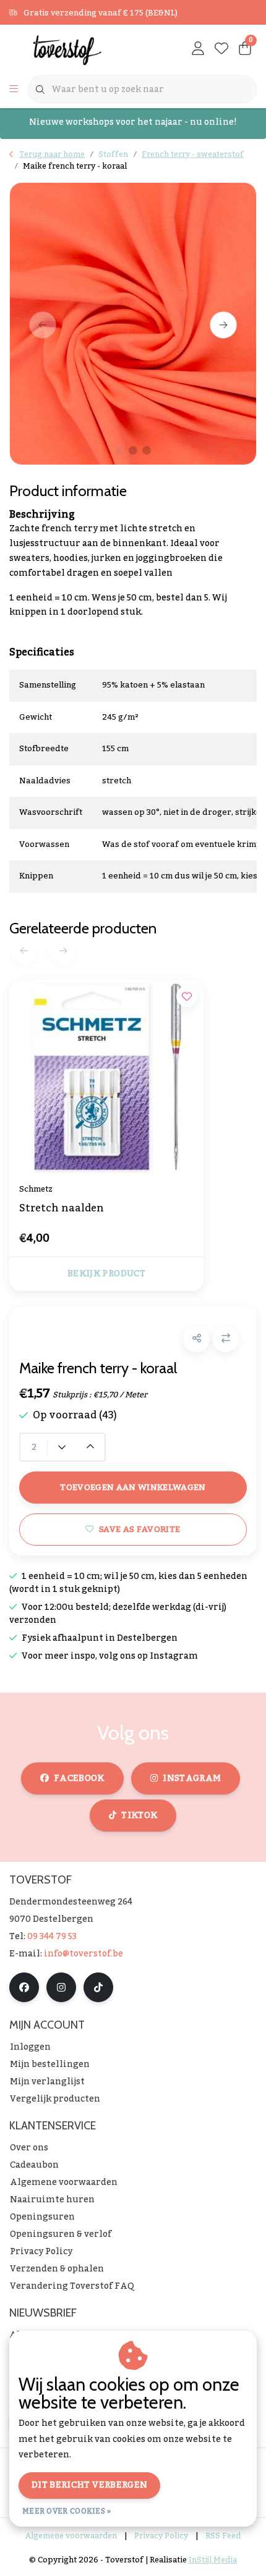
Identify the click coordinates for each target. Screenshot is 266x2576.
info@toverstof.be (84, 1954)
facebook (79, 1778)
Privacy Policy (161, 2536)
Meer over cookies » (67, 2511)
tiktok (139, 1816)
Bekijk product (106, 1274)
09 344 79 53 (52, 1937)
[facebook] (24, 1987)
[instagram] (61, 1987)
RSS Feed (223, 2536)
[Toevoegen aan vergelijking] (225, 1339)
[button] (196, 1339)
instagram (192, 1778)
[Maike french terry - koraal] (133, 324)
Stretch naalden (62, 1210)
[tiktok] (98, 1987)
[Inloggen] (198, 49)
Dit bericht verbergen (89, 2485)
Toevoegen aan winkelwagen (133, 1487)
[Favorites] (221, 49)
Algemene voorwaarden (71, 2536)
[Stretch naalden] (106, 1077)
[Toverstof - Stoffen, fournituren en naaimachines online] (78, 49)
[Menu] (14, 90)
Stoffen (113, 154)
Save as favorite (139, 1529)
